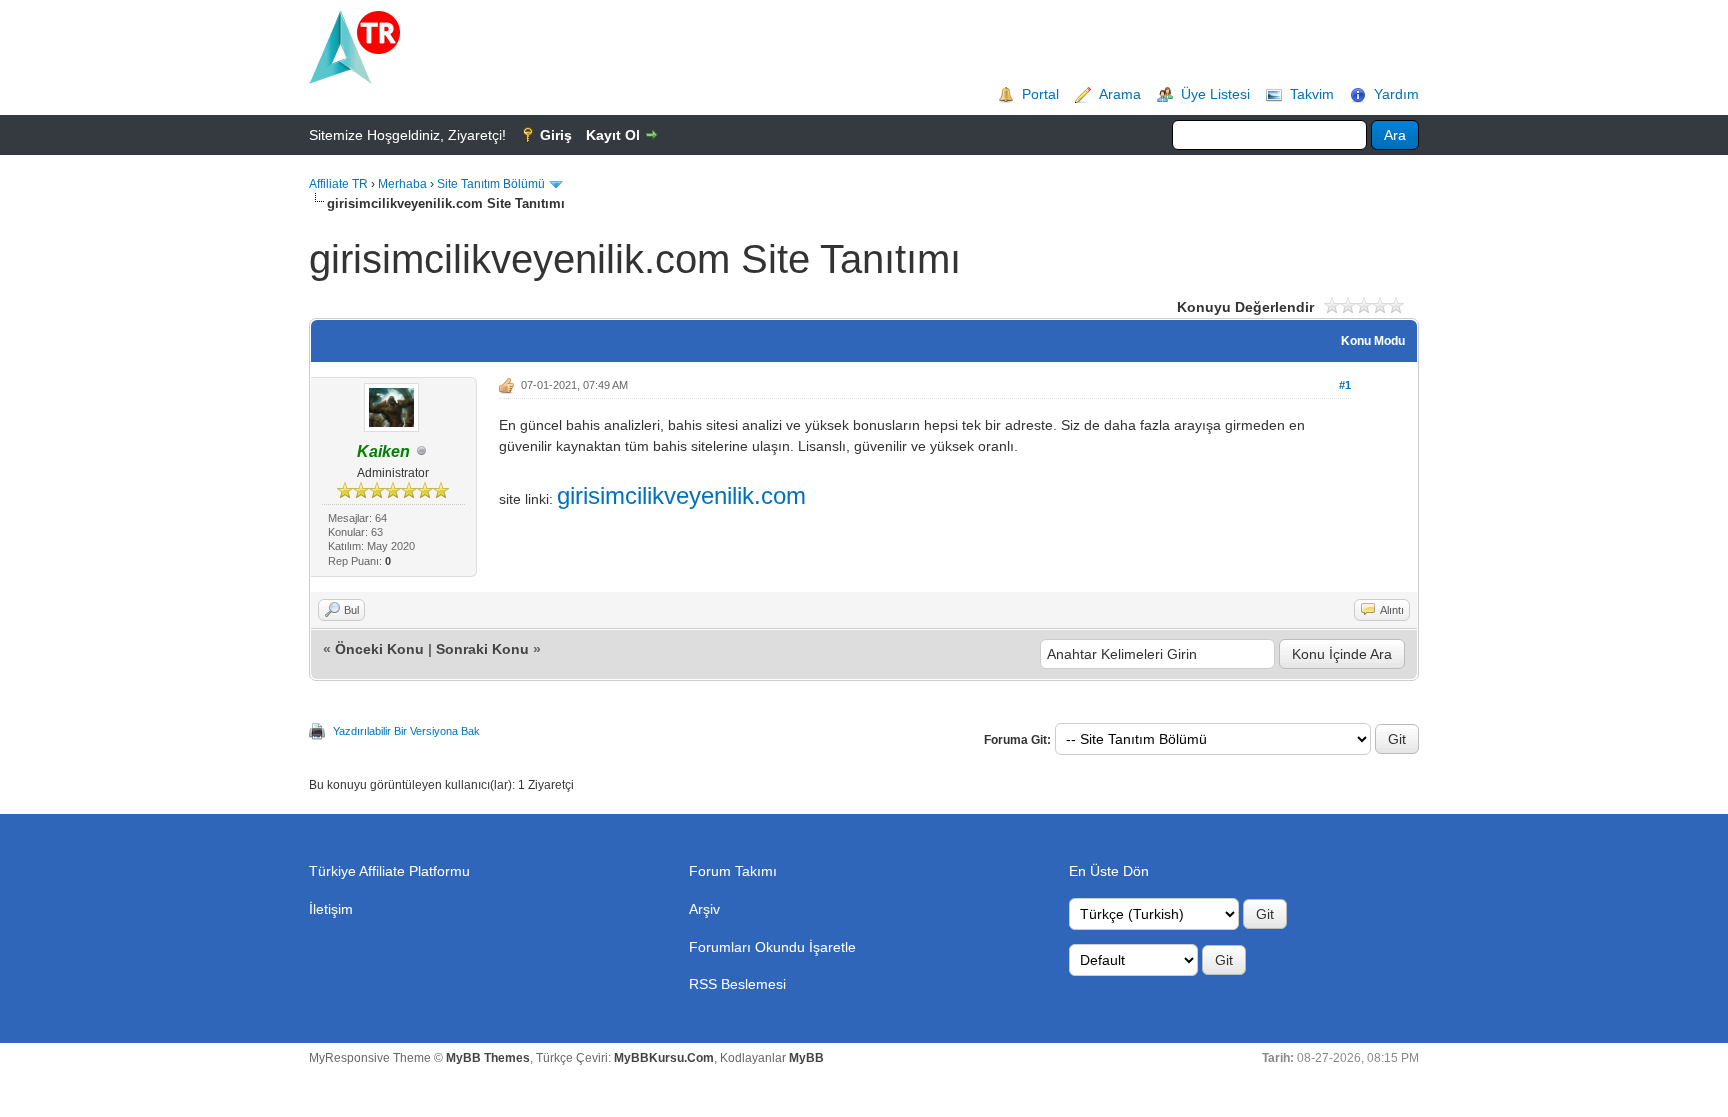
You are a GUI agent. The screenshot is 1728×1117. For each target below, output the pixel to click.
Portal (1040, 94)
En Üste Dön (1109, 871)
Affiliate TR (338, 184)
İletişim (331, 909)
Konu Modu (1373, 341)
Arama (1120, 94)
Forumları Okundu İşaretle (772, 947)
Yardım (1396, 94)
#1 (1345, 385)
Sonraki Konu (482, 649)
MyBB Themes (488, 1058)
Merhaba (402, 184)
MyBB (806, 1058)
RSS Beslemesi (737, 984)
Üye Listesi (1215, 94)
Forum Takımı (733, 871)
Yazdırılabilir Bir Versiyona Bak (406, 731)
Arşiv (704, 909)
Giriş (556, 135)
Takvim (1312, 94)
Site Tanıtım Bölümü (491, 184)
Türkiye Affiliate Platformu (389, 871)
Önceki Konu (379, 649)
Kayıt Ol (613, 135)
